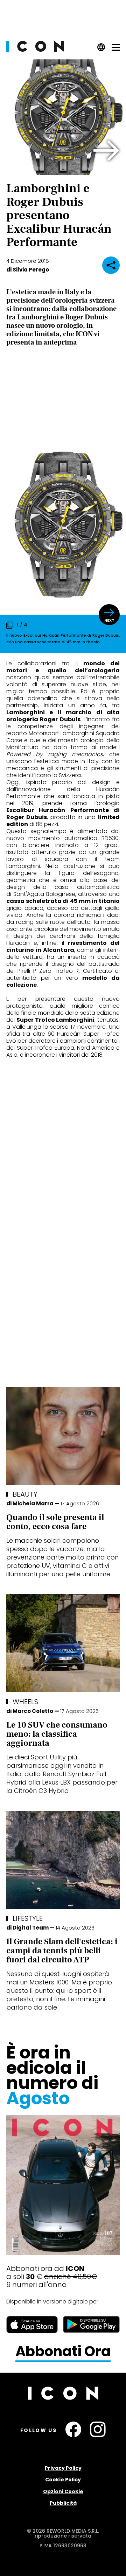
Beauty (25, 1494)
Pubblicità (63, 2503)
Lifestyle (28, 1918)
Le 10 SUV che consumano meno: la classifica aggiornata (57, 1734)
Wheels (25, 1702)
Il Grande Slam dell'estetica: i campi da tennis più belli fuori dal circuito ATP (62, 1951)
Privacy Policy (63, 2468)
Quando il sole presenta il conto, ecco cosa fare (55, 1522)
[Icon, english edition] (101, 49)
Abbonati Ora (63, 2352)
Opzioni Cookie (63, 2491)
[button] (107, 151)
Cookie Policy (63, 2480)
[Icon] (35, 50)
